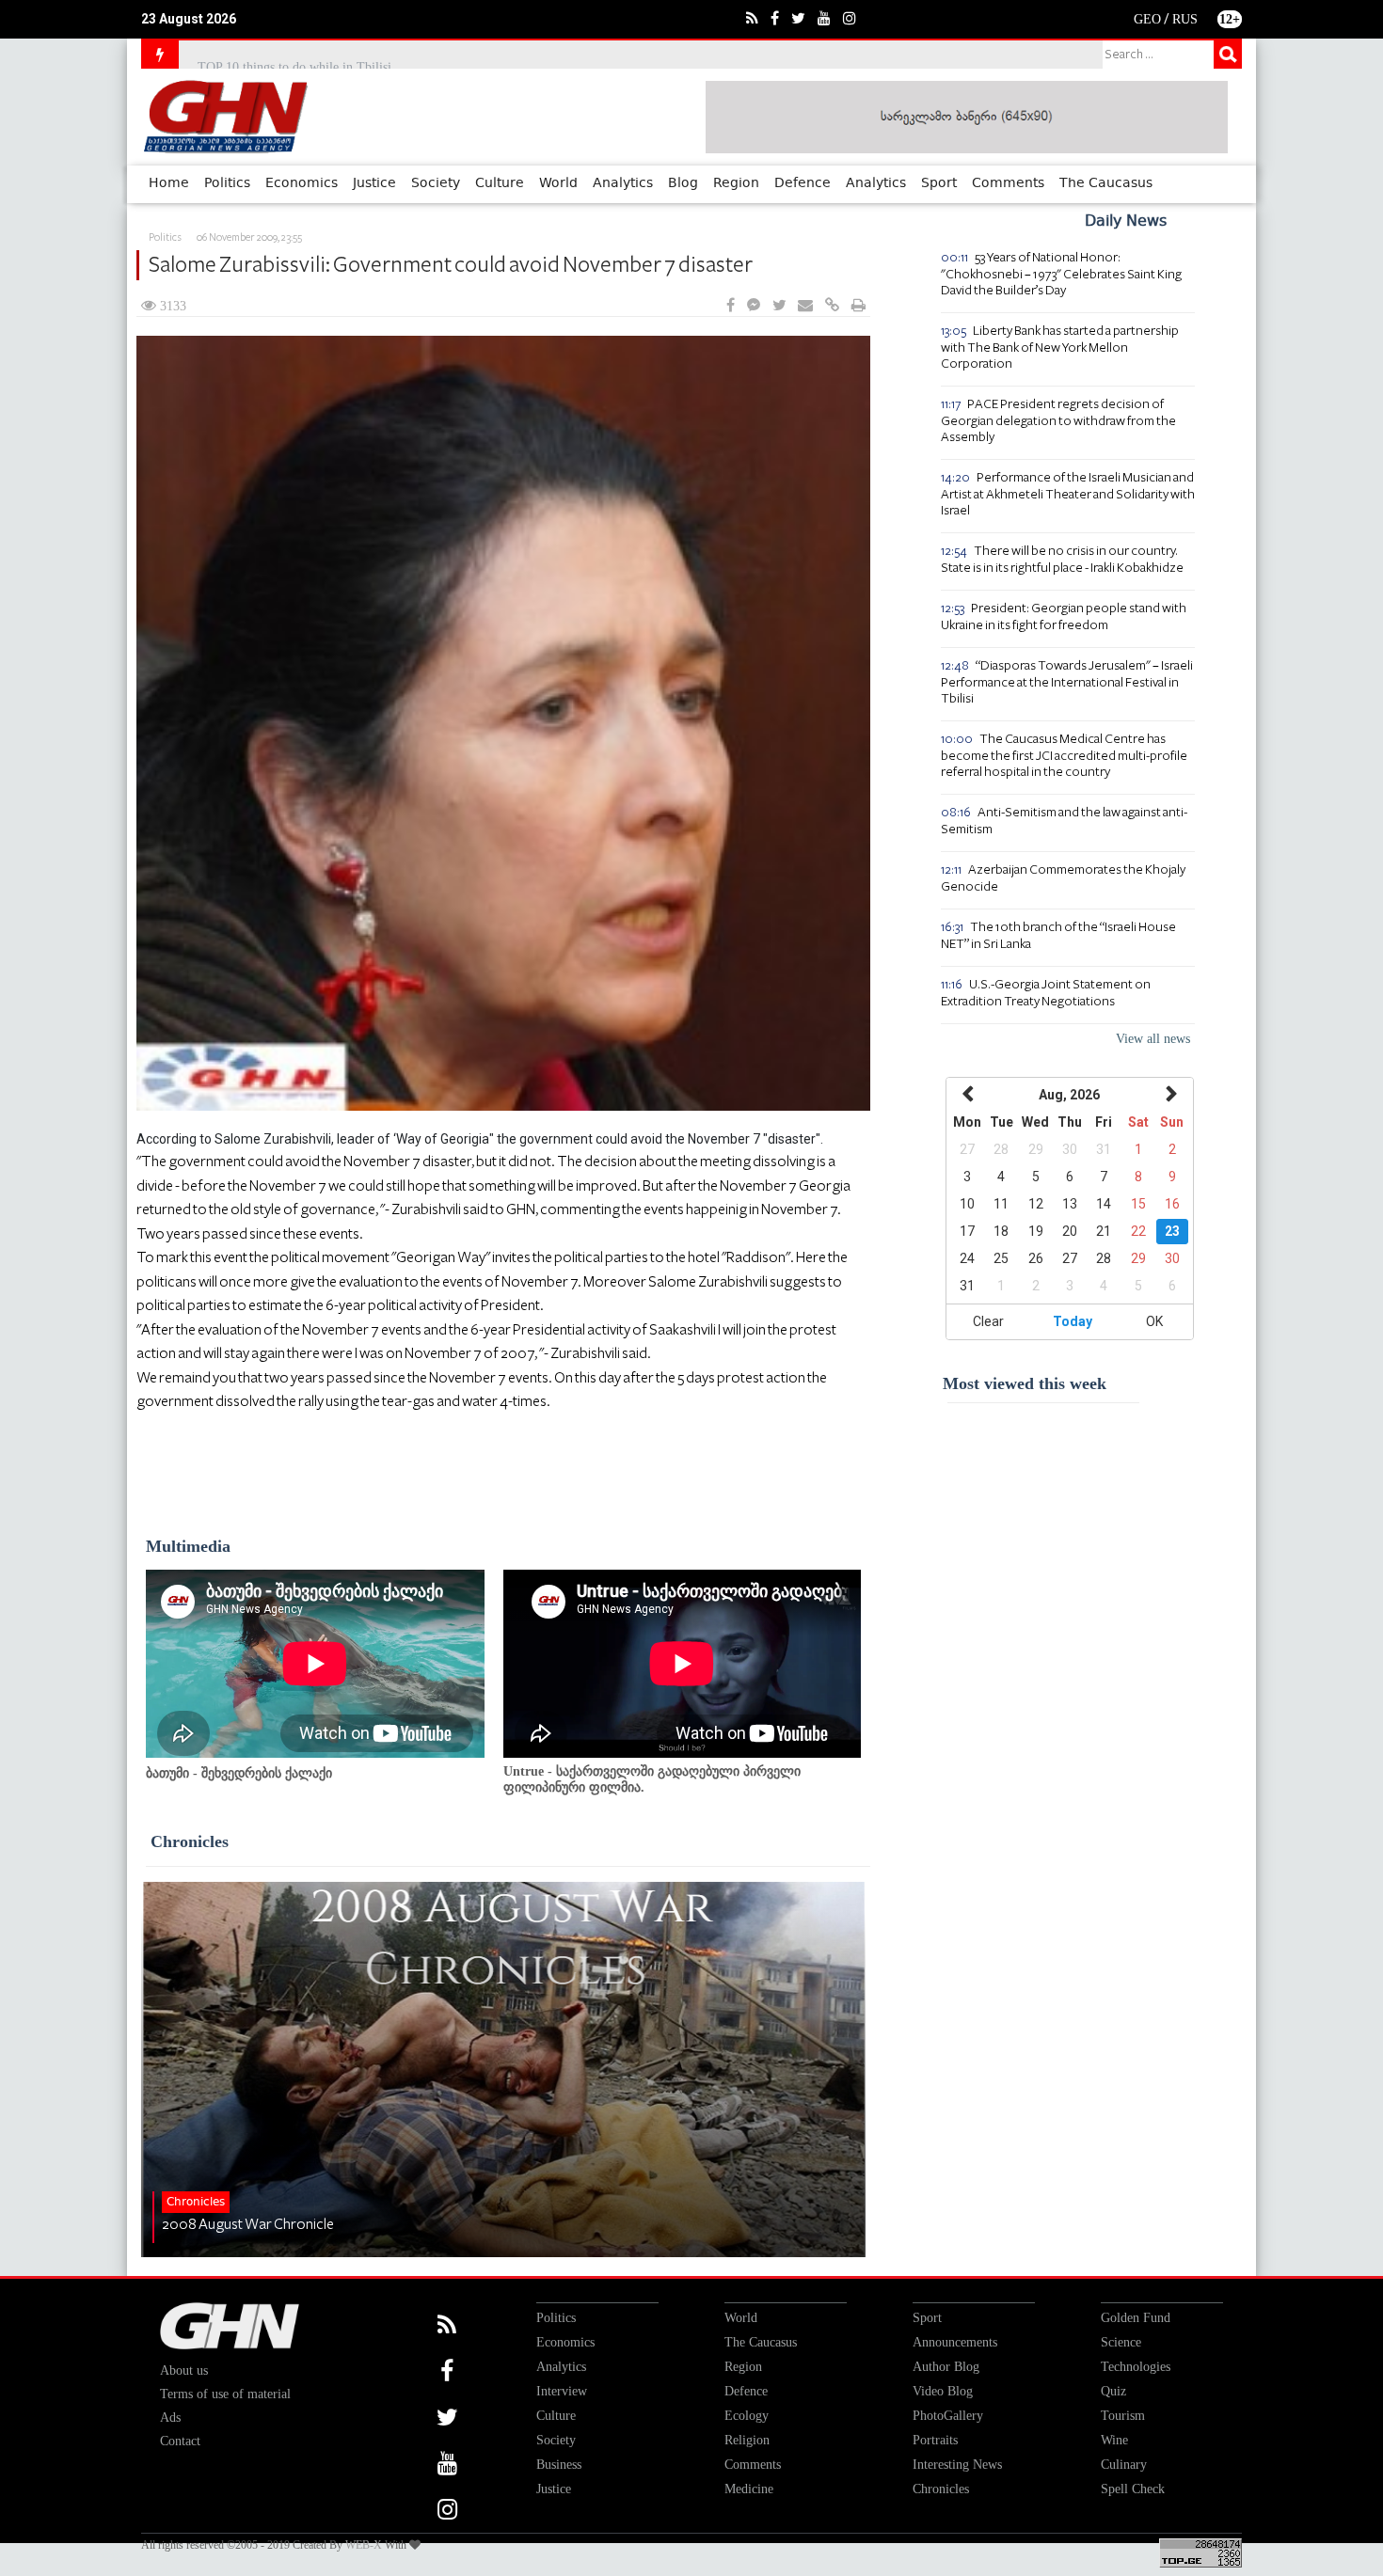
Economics (302, 183)
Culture (500, 183)
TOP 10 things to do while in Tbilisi (294, 54)
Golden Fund (1136, 2318)
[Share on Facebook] (731, 306)
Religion (747, 2440)
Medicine (749, 2489)
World (558, 183)
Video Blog (943, 2391)
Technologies (1136, 2367)
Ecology (747, 2416)
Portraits (935, 2440)
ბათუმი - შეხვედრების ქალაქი (239, 1773)
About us (184, 2371)
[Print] (858, 306)
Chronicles (190, 1841)
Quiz (1113, 2391)
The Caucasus (1106, 183)
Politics (227, 183)
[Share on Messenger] (754, 306)
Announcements (955, 2342)
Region (736, 183)
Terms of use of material (225, 2394)
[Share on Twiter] (779, 306)
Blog (683, 183)
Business (559, 2465)
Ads (170, 2418)
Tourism (1123, 2416)
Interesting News (957, 2465)
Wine (1114, 2440)
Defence (803, 183)
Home (169, 183)
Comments (1008, 183)
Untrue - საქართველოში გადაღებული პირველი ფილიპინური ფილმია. (652, 1779)
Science (1121, 2342)
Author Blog (946, 2367)
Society (436, 183)
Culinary (1124, 2465)
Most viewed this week (1025, 1383)
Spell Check (1133, 2489)
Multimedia (188, 1546)
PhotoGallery (948, 2416)
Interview (562, 2391)
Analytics (623, 183)
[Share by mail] (805, 306)
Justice (374, 183)
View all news (1153, 1039)
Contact (180, 2441)
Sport (939, 183)
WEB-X (364, 2545)
